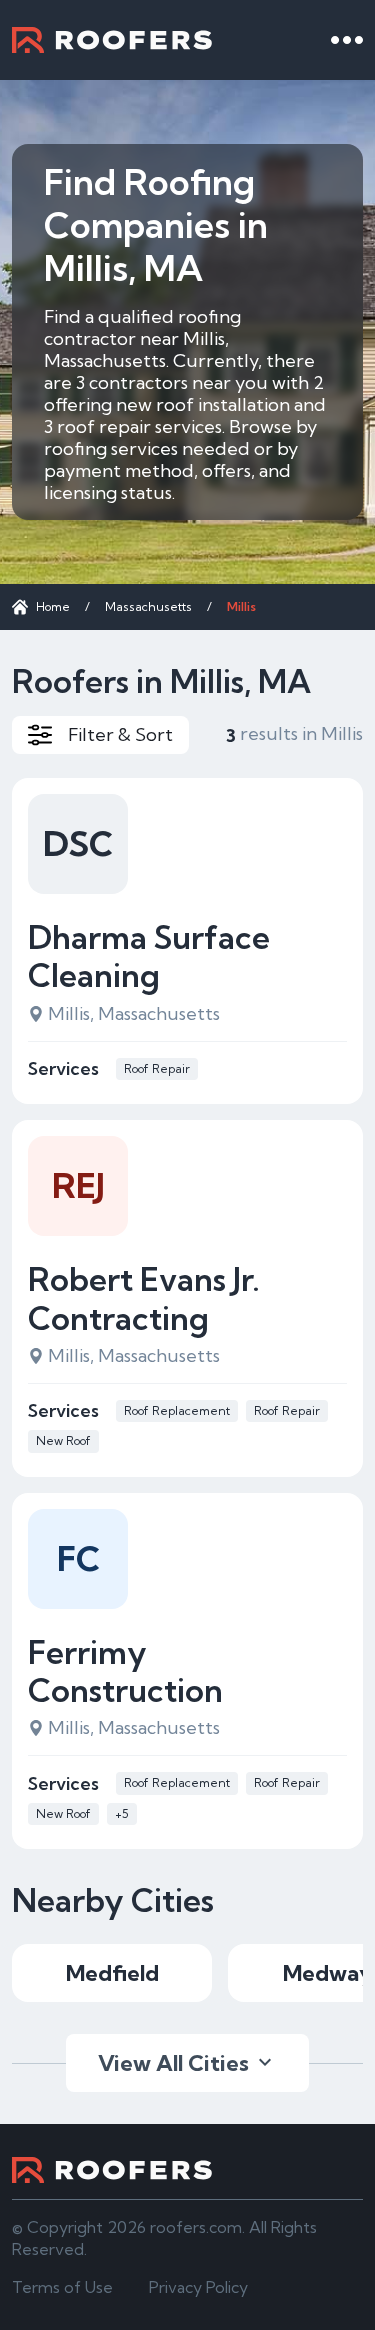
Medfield (112, 1973)
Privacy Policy (198, 2287)
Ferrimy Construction (125, 1671)
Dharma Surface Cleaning (149, 956)
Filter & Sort (120, 734)
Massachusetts (148, 606)
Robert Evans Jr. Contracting (144, 1298)
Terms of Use (62, 2287)
